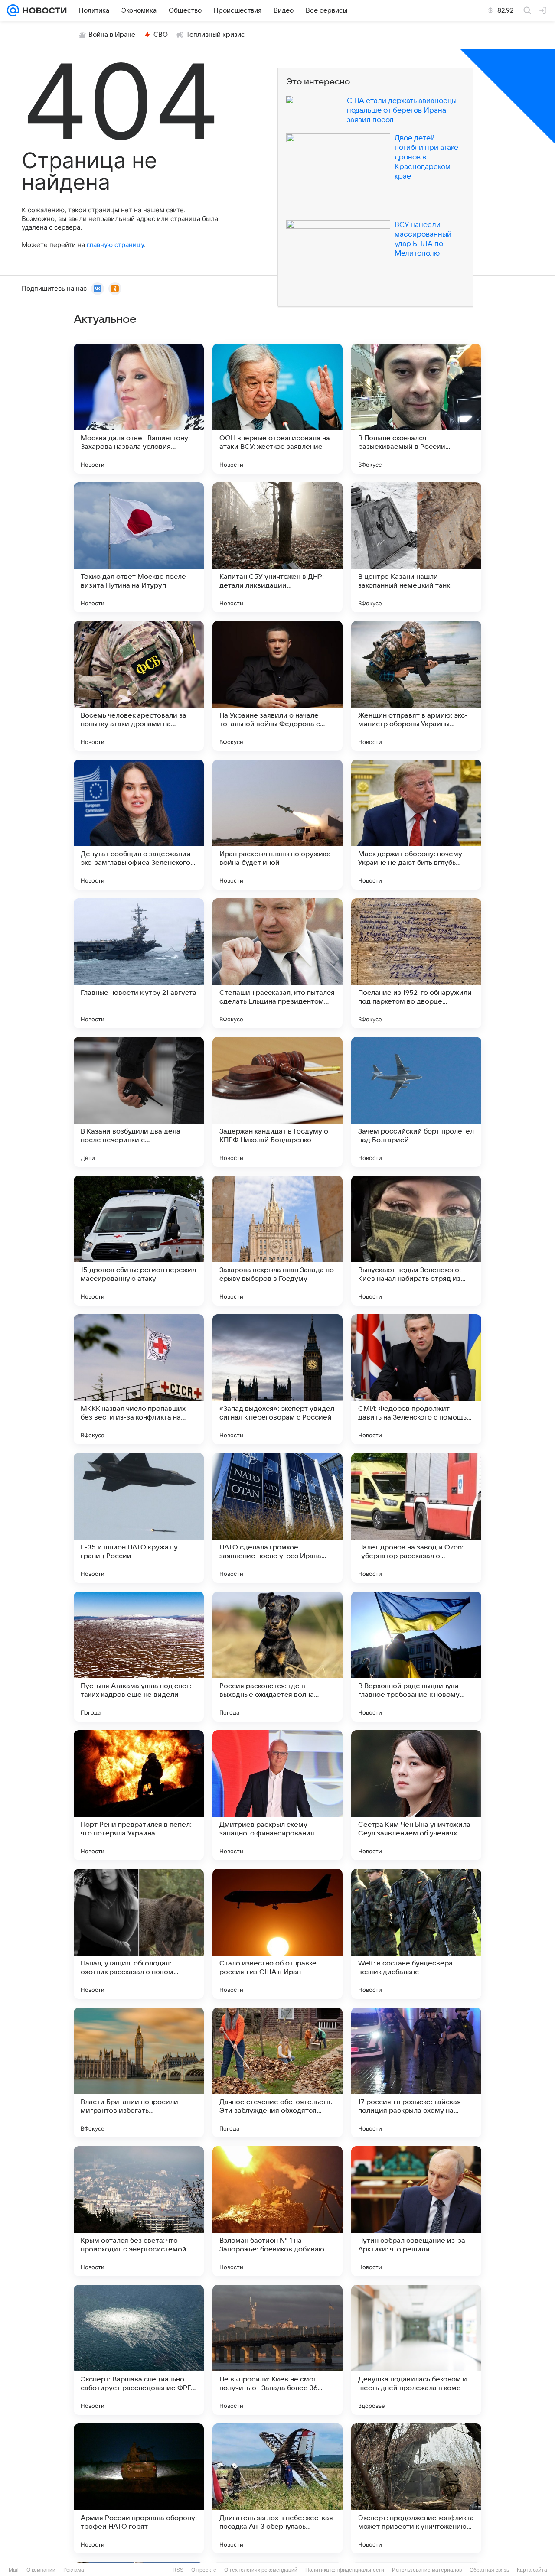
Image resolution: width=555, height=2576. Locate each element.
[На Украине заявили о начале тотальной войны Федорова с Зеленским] (277, 686)
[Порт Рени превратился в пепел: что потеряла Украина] (139, 1795)
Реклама (74, 2570)
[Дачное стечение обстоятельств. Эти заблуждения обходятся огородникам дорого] (277, 2072)
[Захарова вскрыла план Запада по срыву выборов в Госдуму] (277, 1241)
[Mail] (13, 10)
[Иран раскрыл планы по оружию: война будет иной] (277, 825)
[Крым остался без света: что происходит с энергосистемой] (139, 2211)
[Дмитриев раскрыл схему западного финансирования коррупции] (277, 1795)
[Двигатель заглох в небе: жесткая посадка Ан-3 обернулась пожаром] (277, 2488)
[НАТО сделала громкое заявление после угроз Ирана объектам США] (277, 1518)
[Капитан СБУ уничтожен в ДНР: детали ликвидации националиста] (277, 547)
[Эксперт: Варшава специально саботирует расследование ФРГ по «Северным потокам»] (139, 2350)
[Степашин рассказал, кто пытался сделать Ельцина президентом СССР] (277, 963)
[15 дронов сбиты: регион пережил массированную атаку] (139, 1241)
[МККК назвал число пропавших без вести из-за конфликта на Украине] (139, 1379)
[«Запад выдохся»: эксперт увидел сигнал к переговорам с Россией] (277, 1379)
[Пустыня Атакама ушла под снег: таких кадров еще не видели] (139, 1657)
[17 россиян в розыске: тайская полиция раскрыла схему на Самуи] (416, 2072)
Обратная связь (489, 2570)
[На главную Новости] (43, 10)
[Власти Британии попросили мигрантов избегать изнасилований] (139, 2072)
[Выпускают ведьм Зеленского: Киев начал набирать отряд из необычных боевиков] (416, 1241)
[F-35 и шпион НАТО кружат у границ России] (139, 1518)
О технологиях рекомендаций (261, 2570)
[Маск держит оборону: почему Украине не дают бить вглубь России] (416, 825)
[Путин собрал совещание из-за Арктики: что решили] (416, 2211)
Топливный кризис (215, 35)
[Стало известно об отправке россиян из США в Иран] (277, 1934)
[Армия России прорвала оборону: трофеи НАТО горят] (139, 2488)
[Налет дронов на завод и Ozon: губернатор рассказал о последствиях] (416, 1518)
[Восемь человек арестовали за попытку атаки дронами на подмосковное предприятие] (139, 686)
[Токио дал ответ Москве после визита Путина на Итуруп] (139, 547)
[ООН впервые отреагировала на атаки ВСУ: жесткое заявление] (277, 409)
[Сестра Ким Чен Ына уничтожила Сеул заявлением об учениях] (416, 1795)
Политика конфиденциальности (345, 2570)
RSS (178, 2570)
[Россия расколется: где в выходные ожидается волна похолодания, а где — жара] (277, 1657)
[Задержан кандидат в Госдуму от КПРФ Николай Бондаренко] (277, 1102)
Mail (14, 2570)
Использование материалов (427, 2570)
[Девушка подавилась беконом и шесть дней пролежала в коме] (416, 2350)
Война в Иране (112, 35)
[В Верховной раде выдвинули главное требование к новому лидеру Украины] (416, 1657)
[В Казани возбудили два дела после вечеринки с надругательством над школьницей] (139, 1102)
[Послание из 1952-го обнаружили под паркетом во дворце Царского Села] (416, 963)
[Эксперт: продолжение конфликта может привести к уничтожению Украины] (416, 2488)
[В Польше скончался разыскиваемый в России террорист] (416, 409)
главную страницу (115, 245)
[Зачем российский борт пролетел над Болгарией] (416, 1102)
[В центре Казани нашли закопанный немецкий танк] (416, 547)
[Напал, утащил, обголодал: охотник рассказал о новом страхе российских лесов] (139, 1934)
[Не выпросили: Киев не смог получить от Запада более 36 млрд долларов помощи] (277, 2350)
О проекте (204, 2570)
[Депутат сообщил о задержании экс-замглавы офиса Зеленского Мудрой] (139, 825)
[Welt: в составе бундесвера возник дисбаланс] (416, 1934)
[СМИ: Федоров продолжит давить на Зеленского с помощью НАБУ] (416, 1379)
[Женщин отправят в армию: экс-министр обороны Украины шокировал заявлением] (416, 686)
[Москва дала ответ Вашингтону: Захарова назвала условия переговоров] (139, 409)
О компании (41, 2570)
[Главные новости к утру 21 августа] (139, 963)
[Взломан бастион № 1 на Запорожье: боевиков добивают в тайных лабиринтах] (277, 2211)
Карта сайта (532, 2570)
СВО (161, 35)
